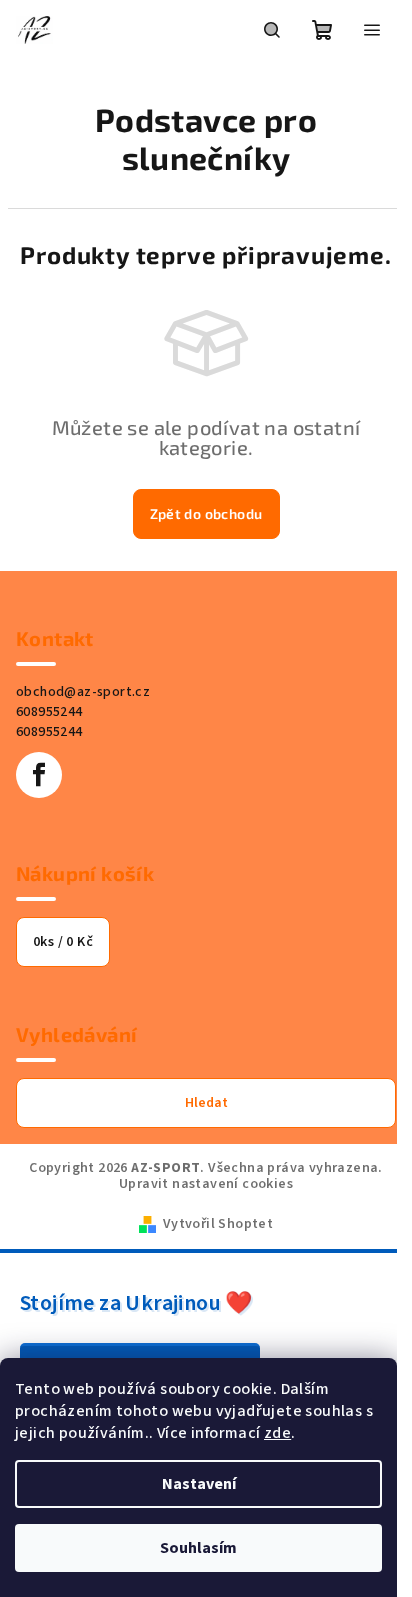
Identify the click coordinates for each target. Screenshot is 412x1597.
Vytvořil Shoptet (218, 1224)
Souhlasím (198, 1548)
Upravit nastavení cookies (206, 1184)
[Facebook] (39, 775)
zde (277, 1433)
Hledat (206, 1103)
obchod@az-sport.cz (83, 692)
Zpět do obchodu (206, 513)
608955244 (49, 712)
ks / (63, 942)
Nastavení (199, 1484)
